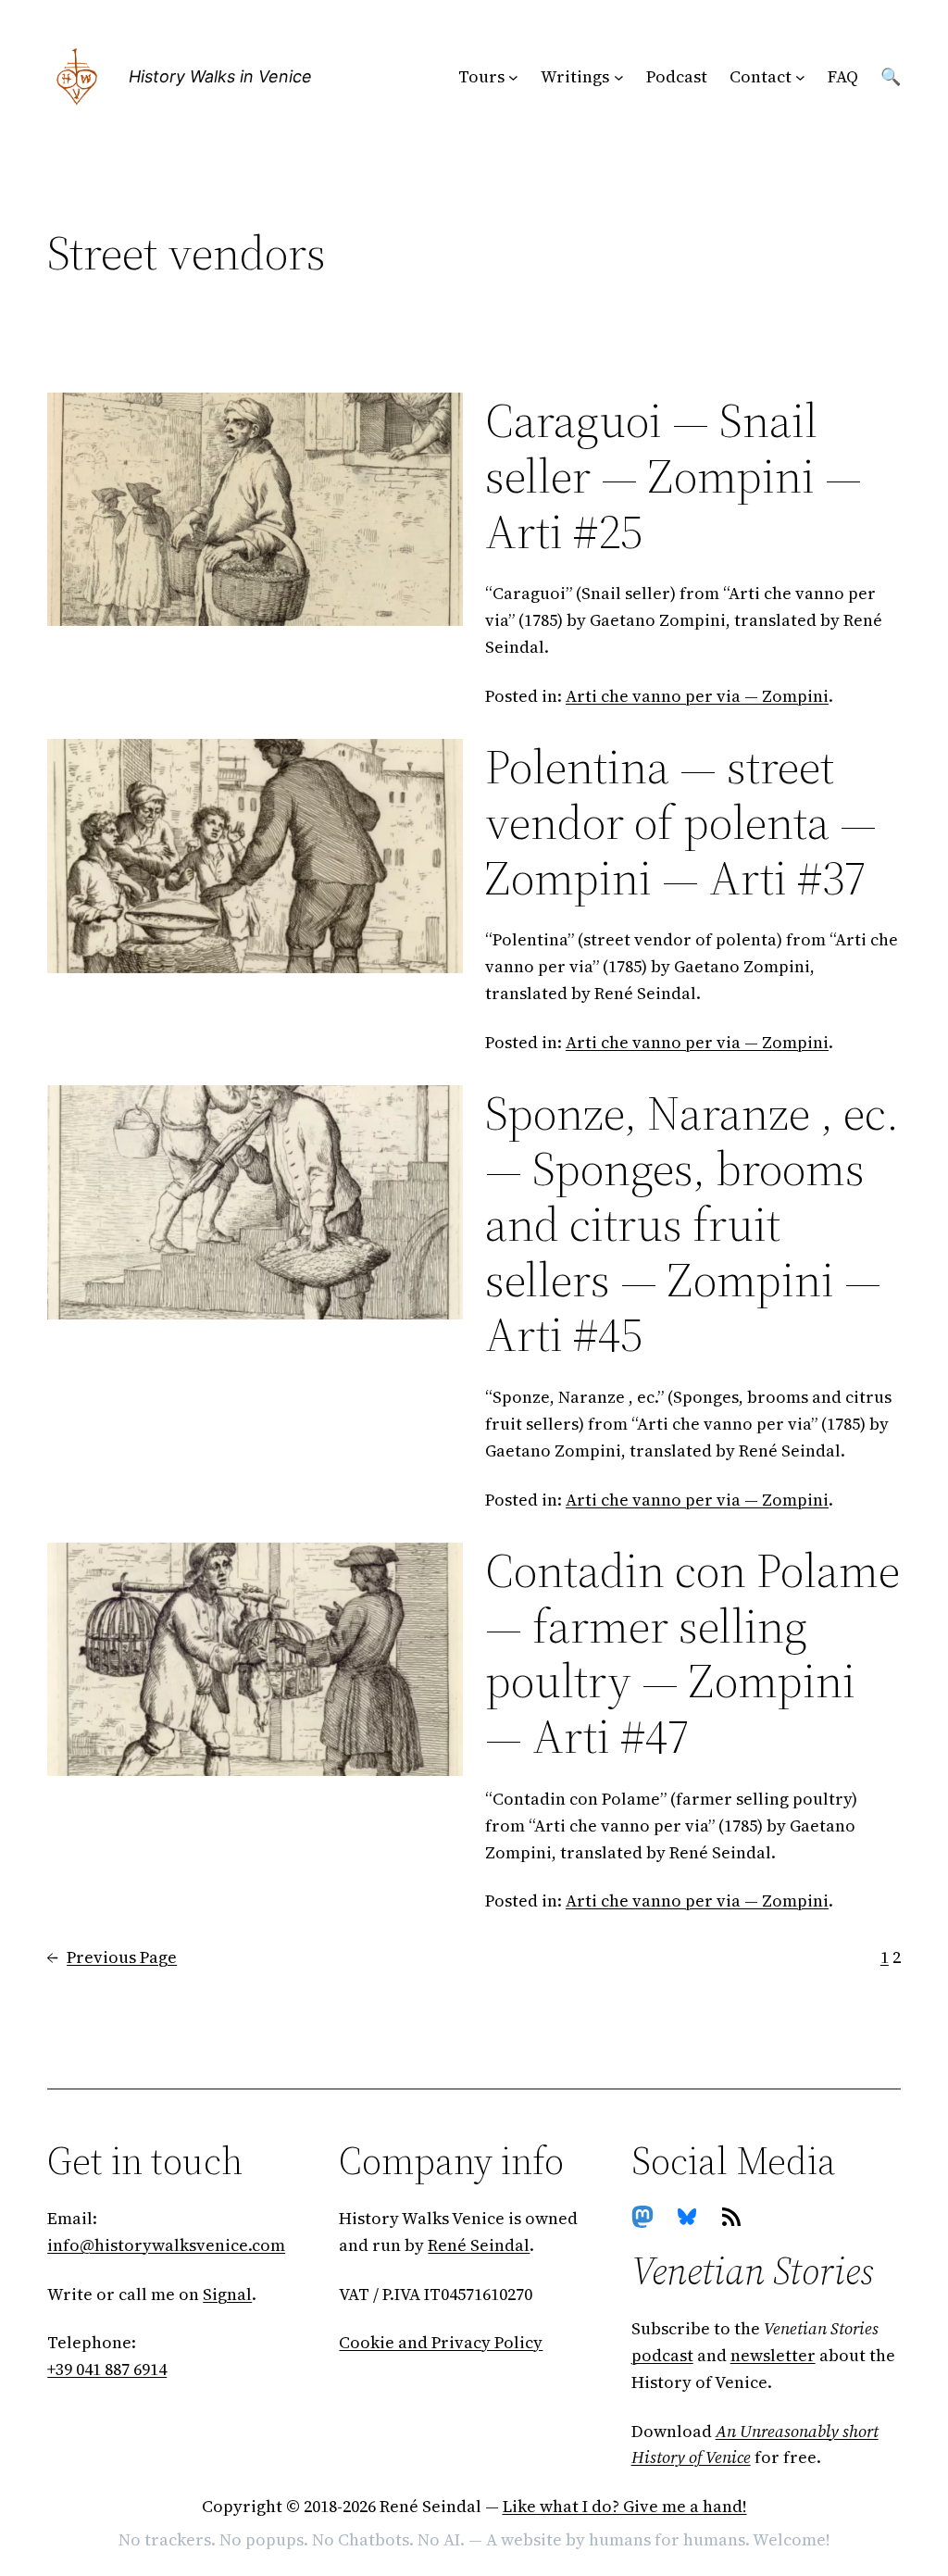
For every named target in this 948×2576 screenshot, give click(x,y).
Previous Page (112, 1957)
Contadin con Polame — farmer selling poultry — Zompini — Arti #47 (692, 1653)
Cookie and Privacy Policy (441, 2342)
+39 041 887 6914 (107, 2369)
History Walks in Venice (220, 76)
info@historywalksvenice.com (166, 2245)
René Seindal (479, 2245)
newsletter (773, 2355)
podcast (662, 2355)
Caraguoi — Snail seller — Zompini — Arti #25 (674, 475)
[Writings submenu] (619, 77)
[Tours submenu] (513, 77)
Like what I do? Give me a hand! (625, 2506)
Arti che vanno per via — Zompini (697, 696)
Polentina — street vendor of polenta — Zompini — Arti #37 (681, 822)
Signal (227, 2294)
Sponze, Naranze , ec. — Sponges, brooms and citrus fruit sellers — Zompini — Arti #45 (692, 1224)
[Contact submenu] (800, 77)
